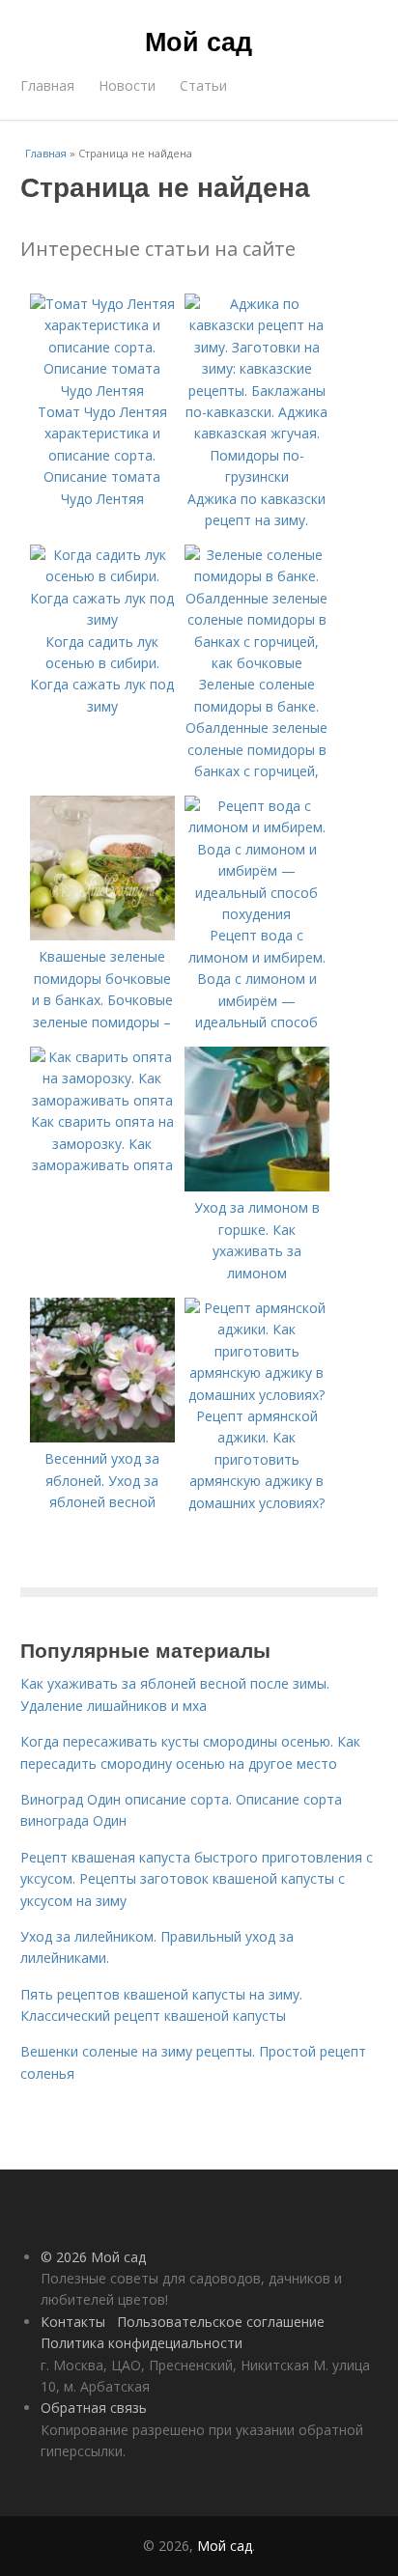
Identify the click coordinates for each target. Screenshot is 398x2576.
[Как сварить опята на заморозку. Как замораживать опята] (102, 1100)
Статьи (203, 85)
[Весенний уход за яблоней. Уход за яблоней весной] (102, 1437)
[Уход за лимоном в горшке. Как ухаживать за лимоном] (257, 1186)
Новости (127, 85)
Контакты (73, 2322)
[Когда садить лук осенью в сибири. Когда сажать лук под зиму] (102, 619)
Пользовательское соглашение (221, 2322)
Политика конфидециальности (142, 2343)
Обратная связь (94, 2408)
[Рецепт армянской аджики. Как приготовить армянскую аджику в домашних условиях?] (257, 1395)
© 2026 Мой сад (93, 2257)
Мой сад (199, 41)
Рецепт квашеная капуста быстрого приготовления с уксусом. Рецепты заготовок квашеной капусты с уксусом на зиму (197, 1879)
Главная (47, 85)
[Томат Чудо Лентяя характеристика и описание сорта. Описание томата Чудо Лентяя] (102, 391)
